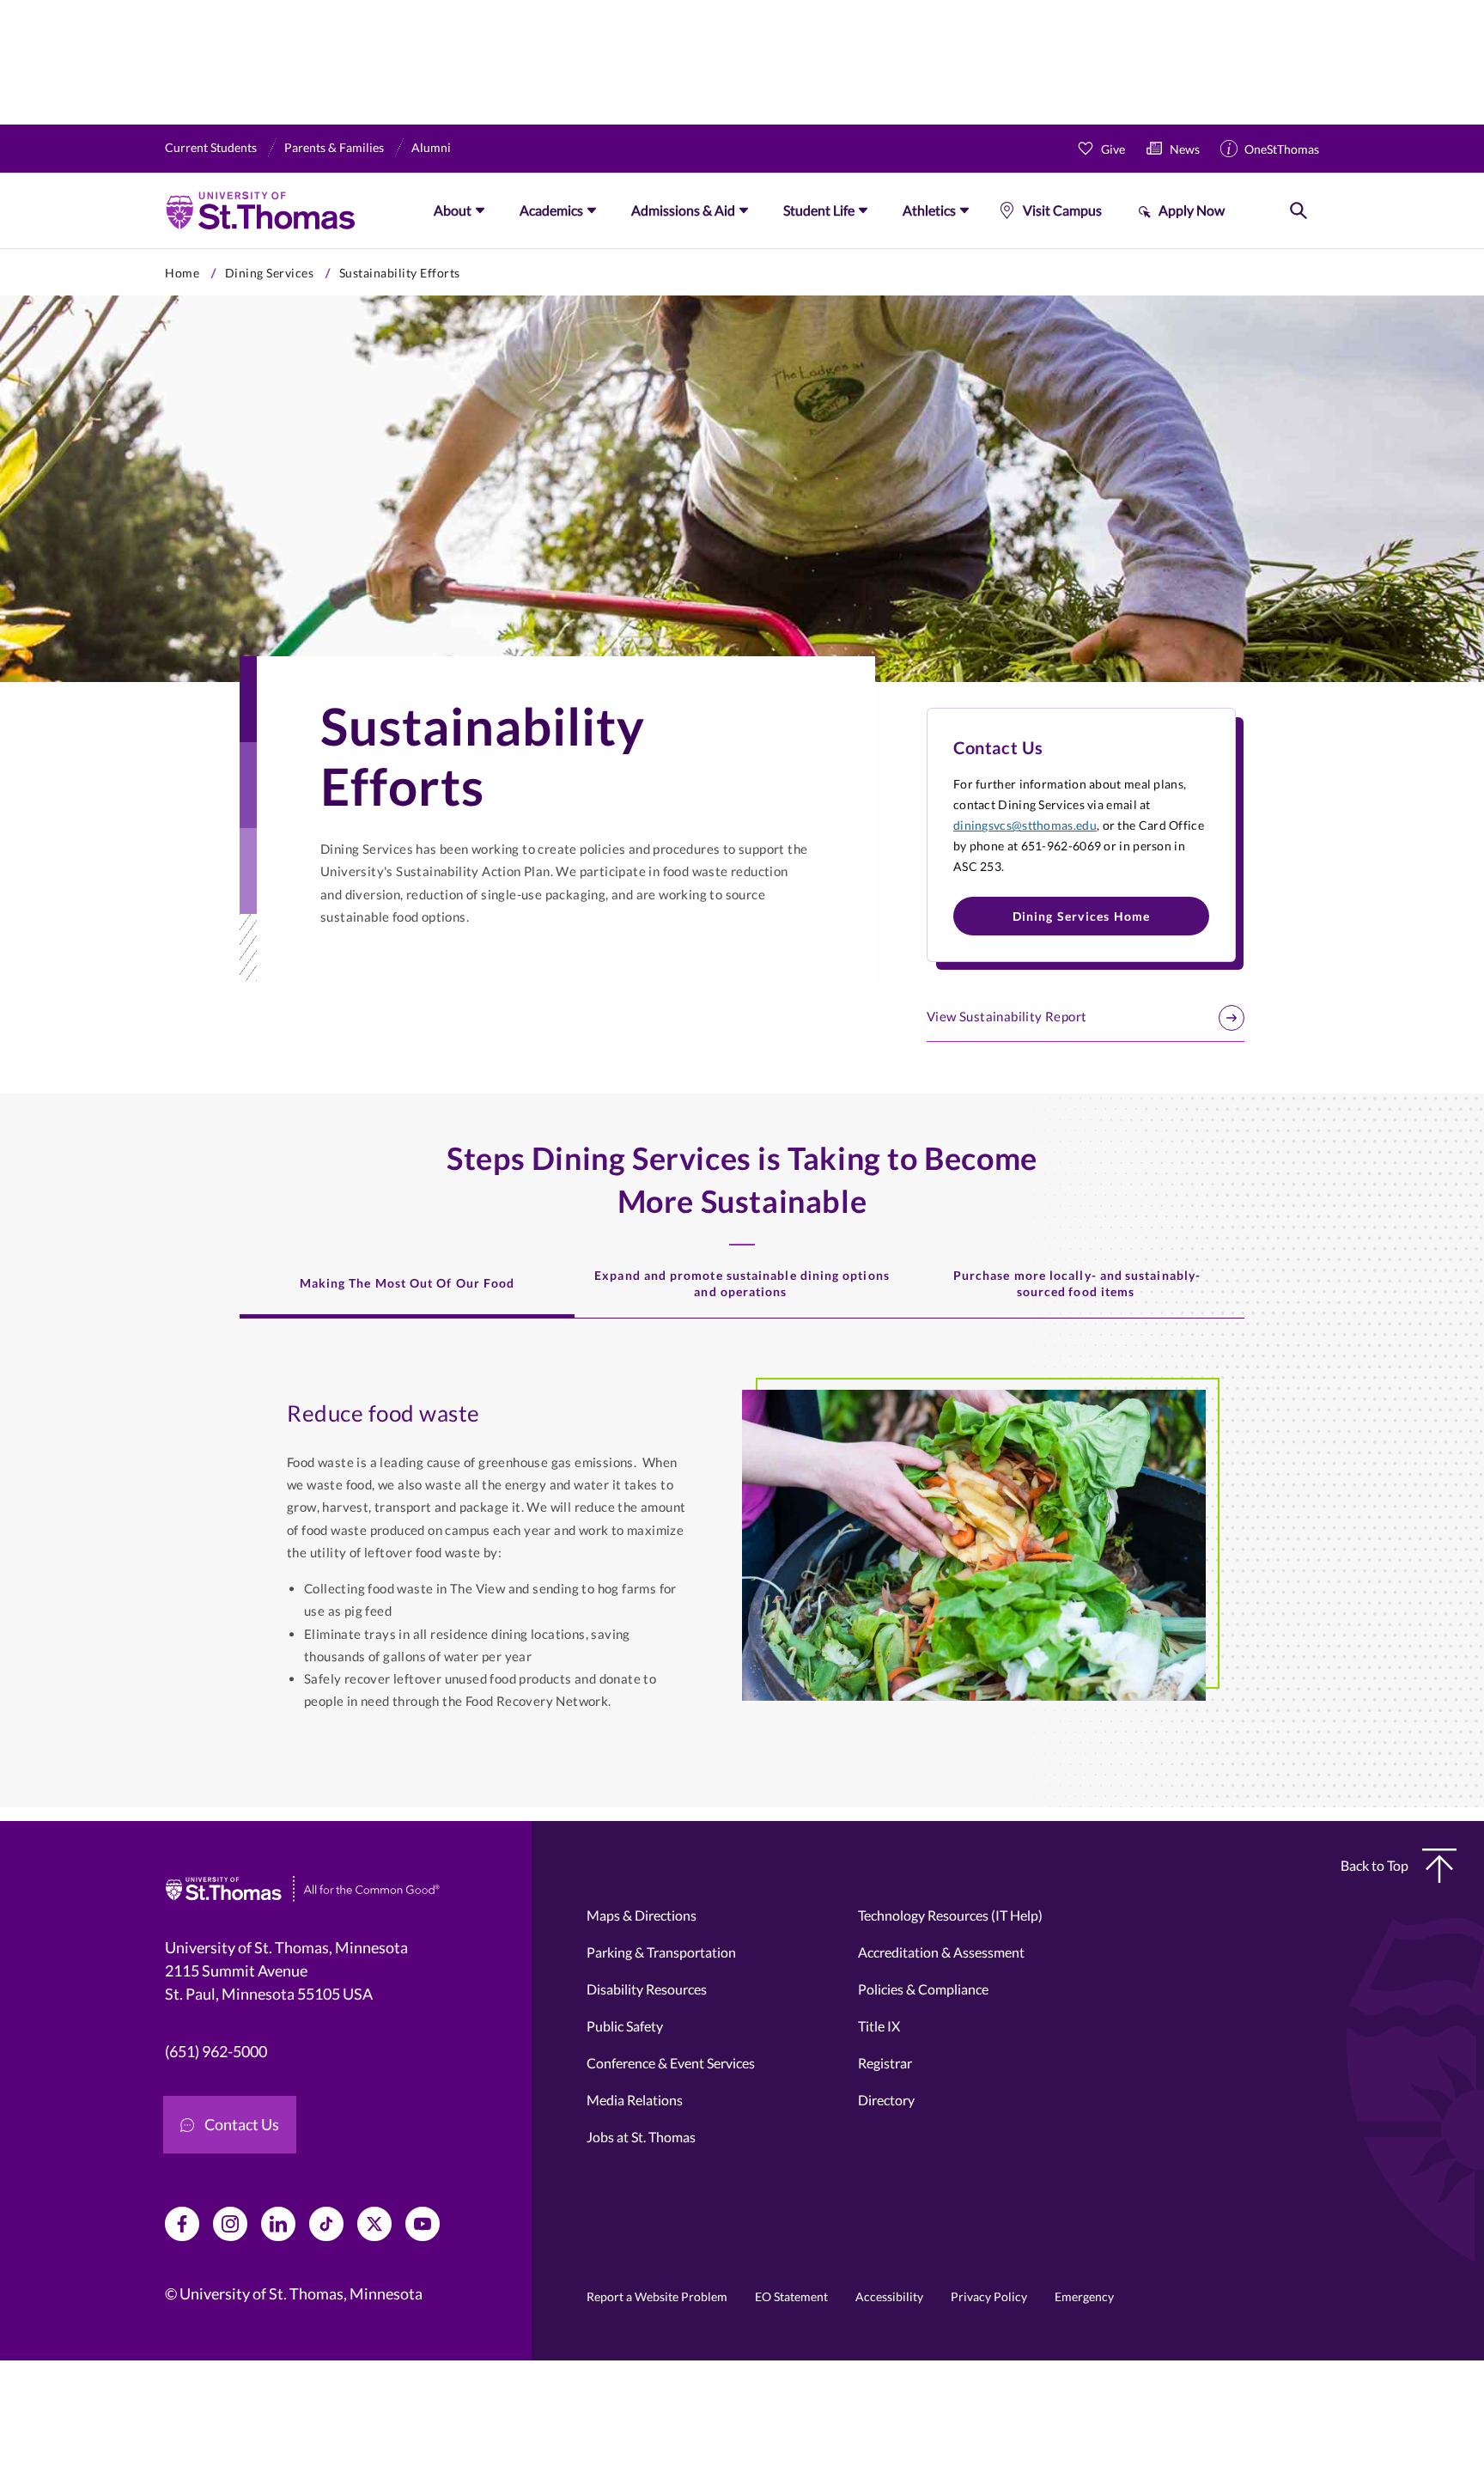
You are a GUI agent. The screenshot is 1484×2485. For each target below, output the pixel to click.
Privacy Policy (989, 2296)
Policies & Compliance (923, 1989)
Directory (886, 2100)
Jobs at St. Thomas (641, 2137)
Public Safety (625, 2026)
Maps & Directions (642, 1915)
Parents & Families (334, 147)
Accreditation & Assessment (941, 1952)
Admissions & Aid (683, 210)
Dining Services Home (1082, 916)
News (1185, 149)
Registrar (885, 2063)
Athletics (929, 210)
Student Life (819, 210)
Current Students (211, 147)
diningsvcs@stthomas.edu (1025, 825)
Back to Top (1375, 1865)
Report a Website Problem (657, 2296)
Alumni (431, 147)
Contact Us (242, 2124)
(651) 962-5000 (216, 2051)
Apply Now (1192, 210)
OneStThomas (1282, 149)
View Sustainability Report (1007, 1016)
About (453, 210)
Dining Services (270, 273)
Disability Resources (647, 1989)
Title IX (879, 2026)
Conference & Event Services (671, 2063)
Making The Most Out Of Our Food (407, 1283)
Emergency (1084, 2296)
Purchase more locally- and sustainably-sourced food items (1077, 1283)
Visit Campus (1062, 210)
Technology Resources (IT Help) (950, 1915)
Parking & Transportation (661, 1952)
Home (182, 273)
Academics (551, 210)
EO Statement (791, 2296)
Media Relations (635, 2100)
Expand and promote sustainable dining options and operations (742, 1283)
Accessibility (889, 2296)
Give (1113, 149)
